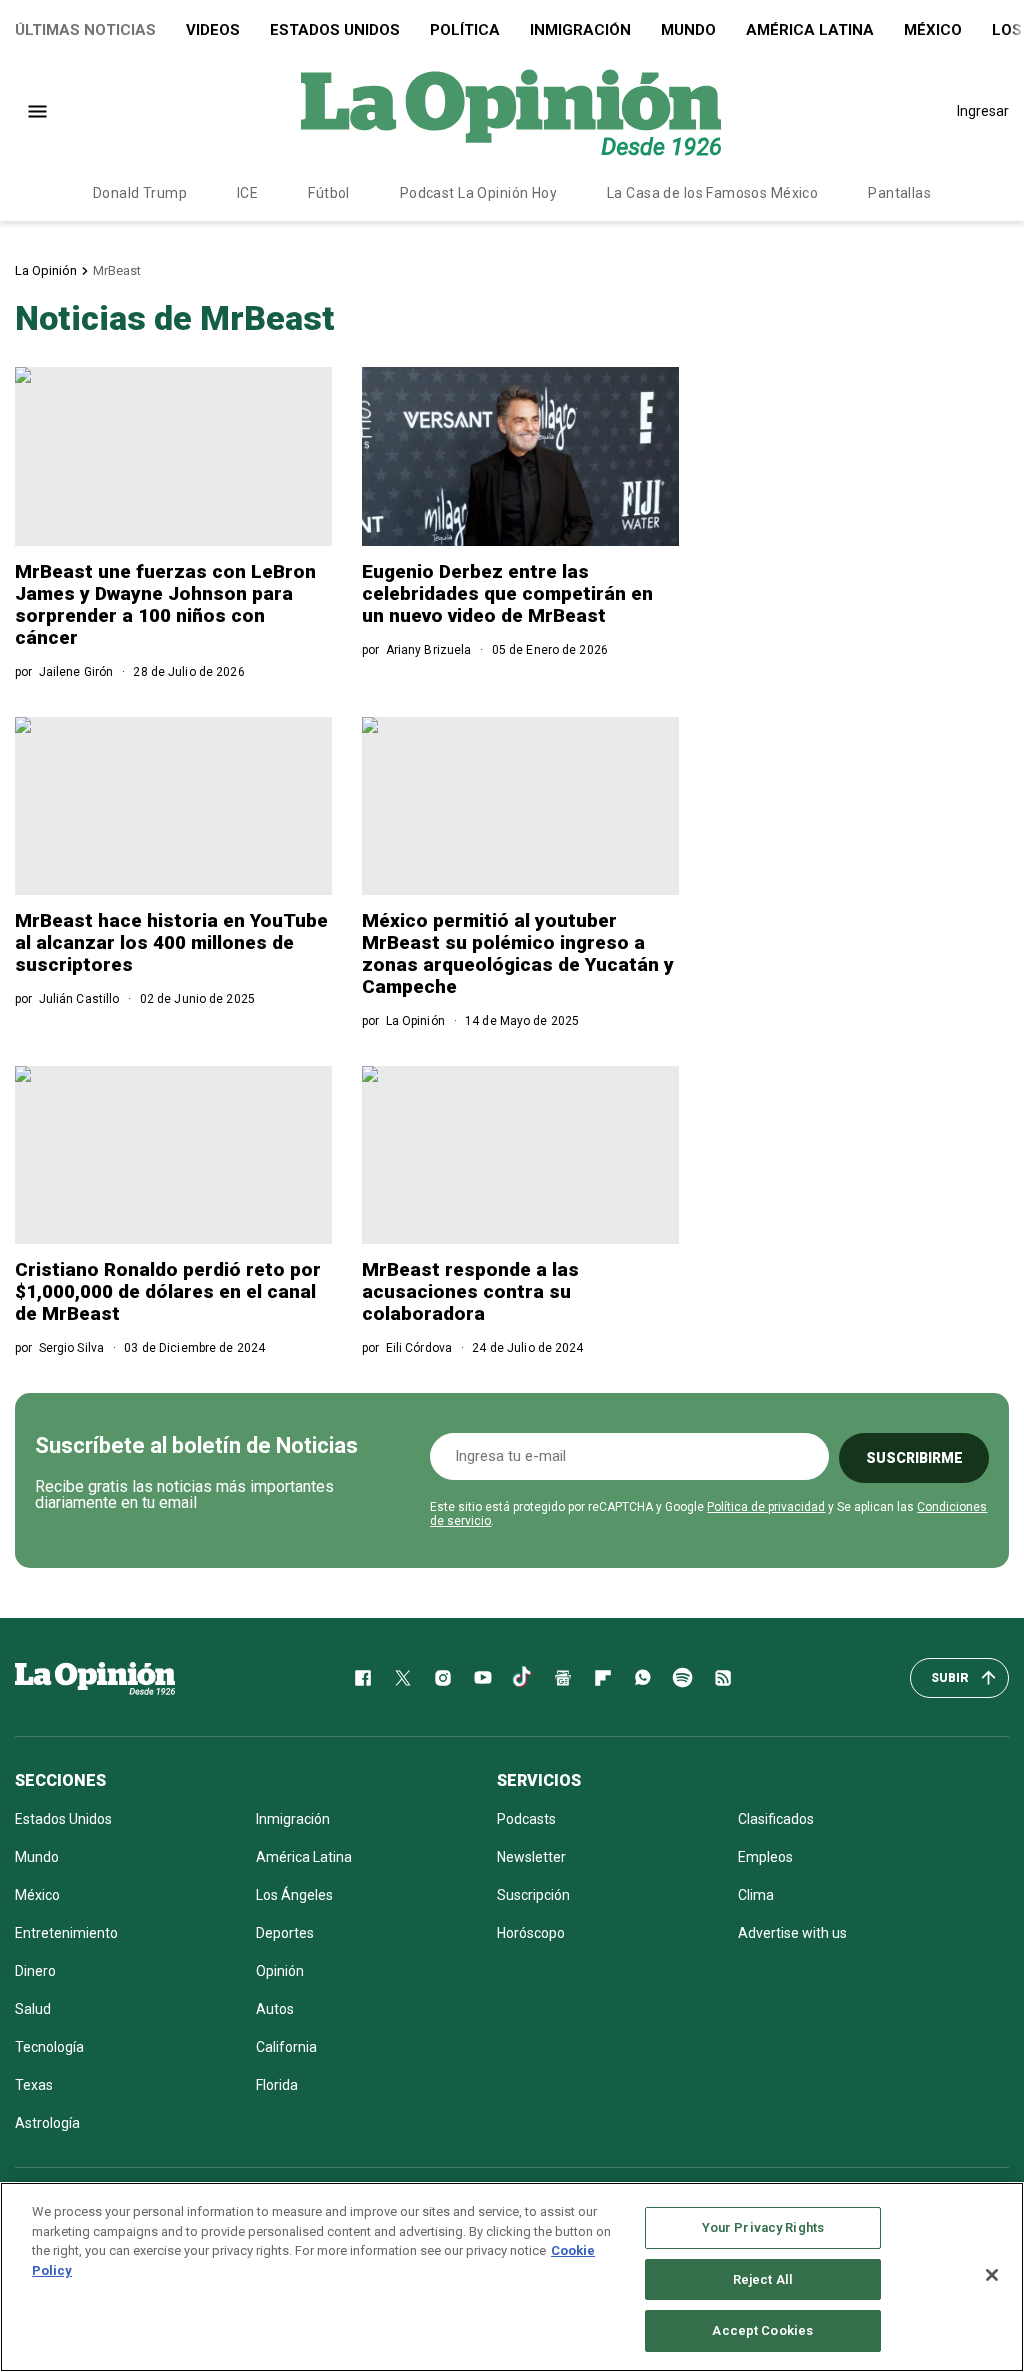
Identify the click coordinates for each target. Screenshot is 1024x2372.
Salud (33, 2009)
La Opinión (46, 270)
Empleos (765, 1857)
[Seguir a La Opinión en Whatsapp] (643, 1678)
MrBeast (117, 270)
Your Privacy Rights (763, 2227)
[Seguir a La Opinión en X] (403, 1678)
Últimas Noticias (85, 30)
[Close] (992, 2275)
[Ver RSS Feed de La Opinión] (723, 1678)
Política (465, 30)
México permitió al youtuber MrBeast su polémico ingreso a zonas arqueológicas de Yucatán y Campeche (518, 953)
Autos (275, 2009)
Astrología (47, 2123)
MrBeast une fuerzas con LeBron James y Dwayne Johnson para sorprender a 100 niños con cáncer (165, 604)
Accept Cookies (762, 2330)
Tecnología (49, 2047)
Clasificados (776, 1819)
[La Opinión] (511, 111)
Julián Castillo (79, 999)
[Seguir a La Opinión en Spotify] (683, 1678)
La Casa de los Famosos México (712, 193)
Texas (34, 2085)
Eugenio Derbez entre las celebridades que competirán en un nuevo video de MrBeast (507, 593)
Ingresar (983, 111)
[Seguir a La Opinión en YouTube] (483, 1678)
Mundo (688, 30)
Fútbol (329, 193)
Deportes (285, 1933)
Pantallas (899, 193)
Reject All (763, 2279)
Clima (756, 1895)
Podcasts (526, 1819)
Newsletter (531, 1857)
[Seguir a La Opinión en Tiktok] (523, 1678)
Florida (277, 2085)
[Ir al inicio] (95, 1678)
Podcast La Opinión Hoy (478, 193)
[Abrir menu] (37, 111)
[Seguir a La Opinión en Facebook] (363, 1678)
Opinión (280, 1971)
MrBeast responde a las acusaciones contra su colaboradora (470, 1291)
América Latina (810, 30)
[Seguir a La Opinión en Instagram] (443, 1678)
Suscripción (533, 1895)
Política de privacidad (766, 1507)
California (286, 2047)
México (933, 30)
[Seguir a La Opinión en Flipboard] (603, 1678)
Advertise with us (792, 1933)
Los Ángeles (294, 1895)
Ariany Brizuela (429, 650)
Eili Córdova (419, 1348)
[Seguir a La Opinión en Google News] (563, 1678)
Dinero (35, 1971)
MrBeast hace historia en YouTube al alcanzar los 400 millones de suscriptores (171, 942)
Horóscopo (531, 1933)
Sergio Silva (71, 1348)
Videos (213, 30)
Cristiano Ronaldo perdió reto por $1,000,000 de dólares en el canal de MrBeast (168, 1291)
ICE (247, 193)
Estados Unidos (335, 30)
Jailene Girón (76, 672)
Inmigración (580, 30)
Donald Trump (140, 193)
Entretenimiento (66, 1933)
